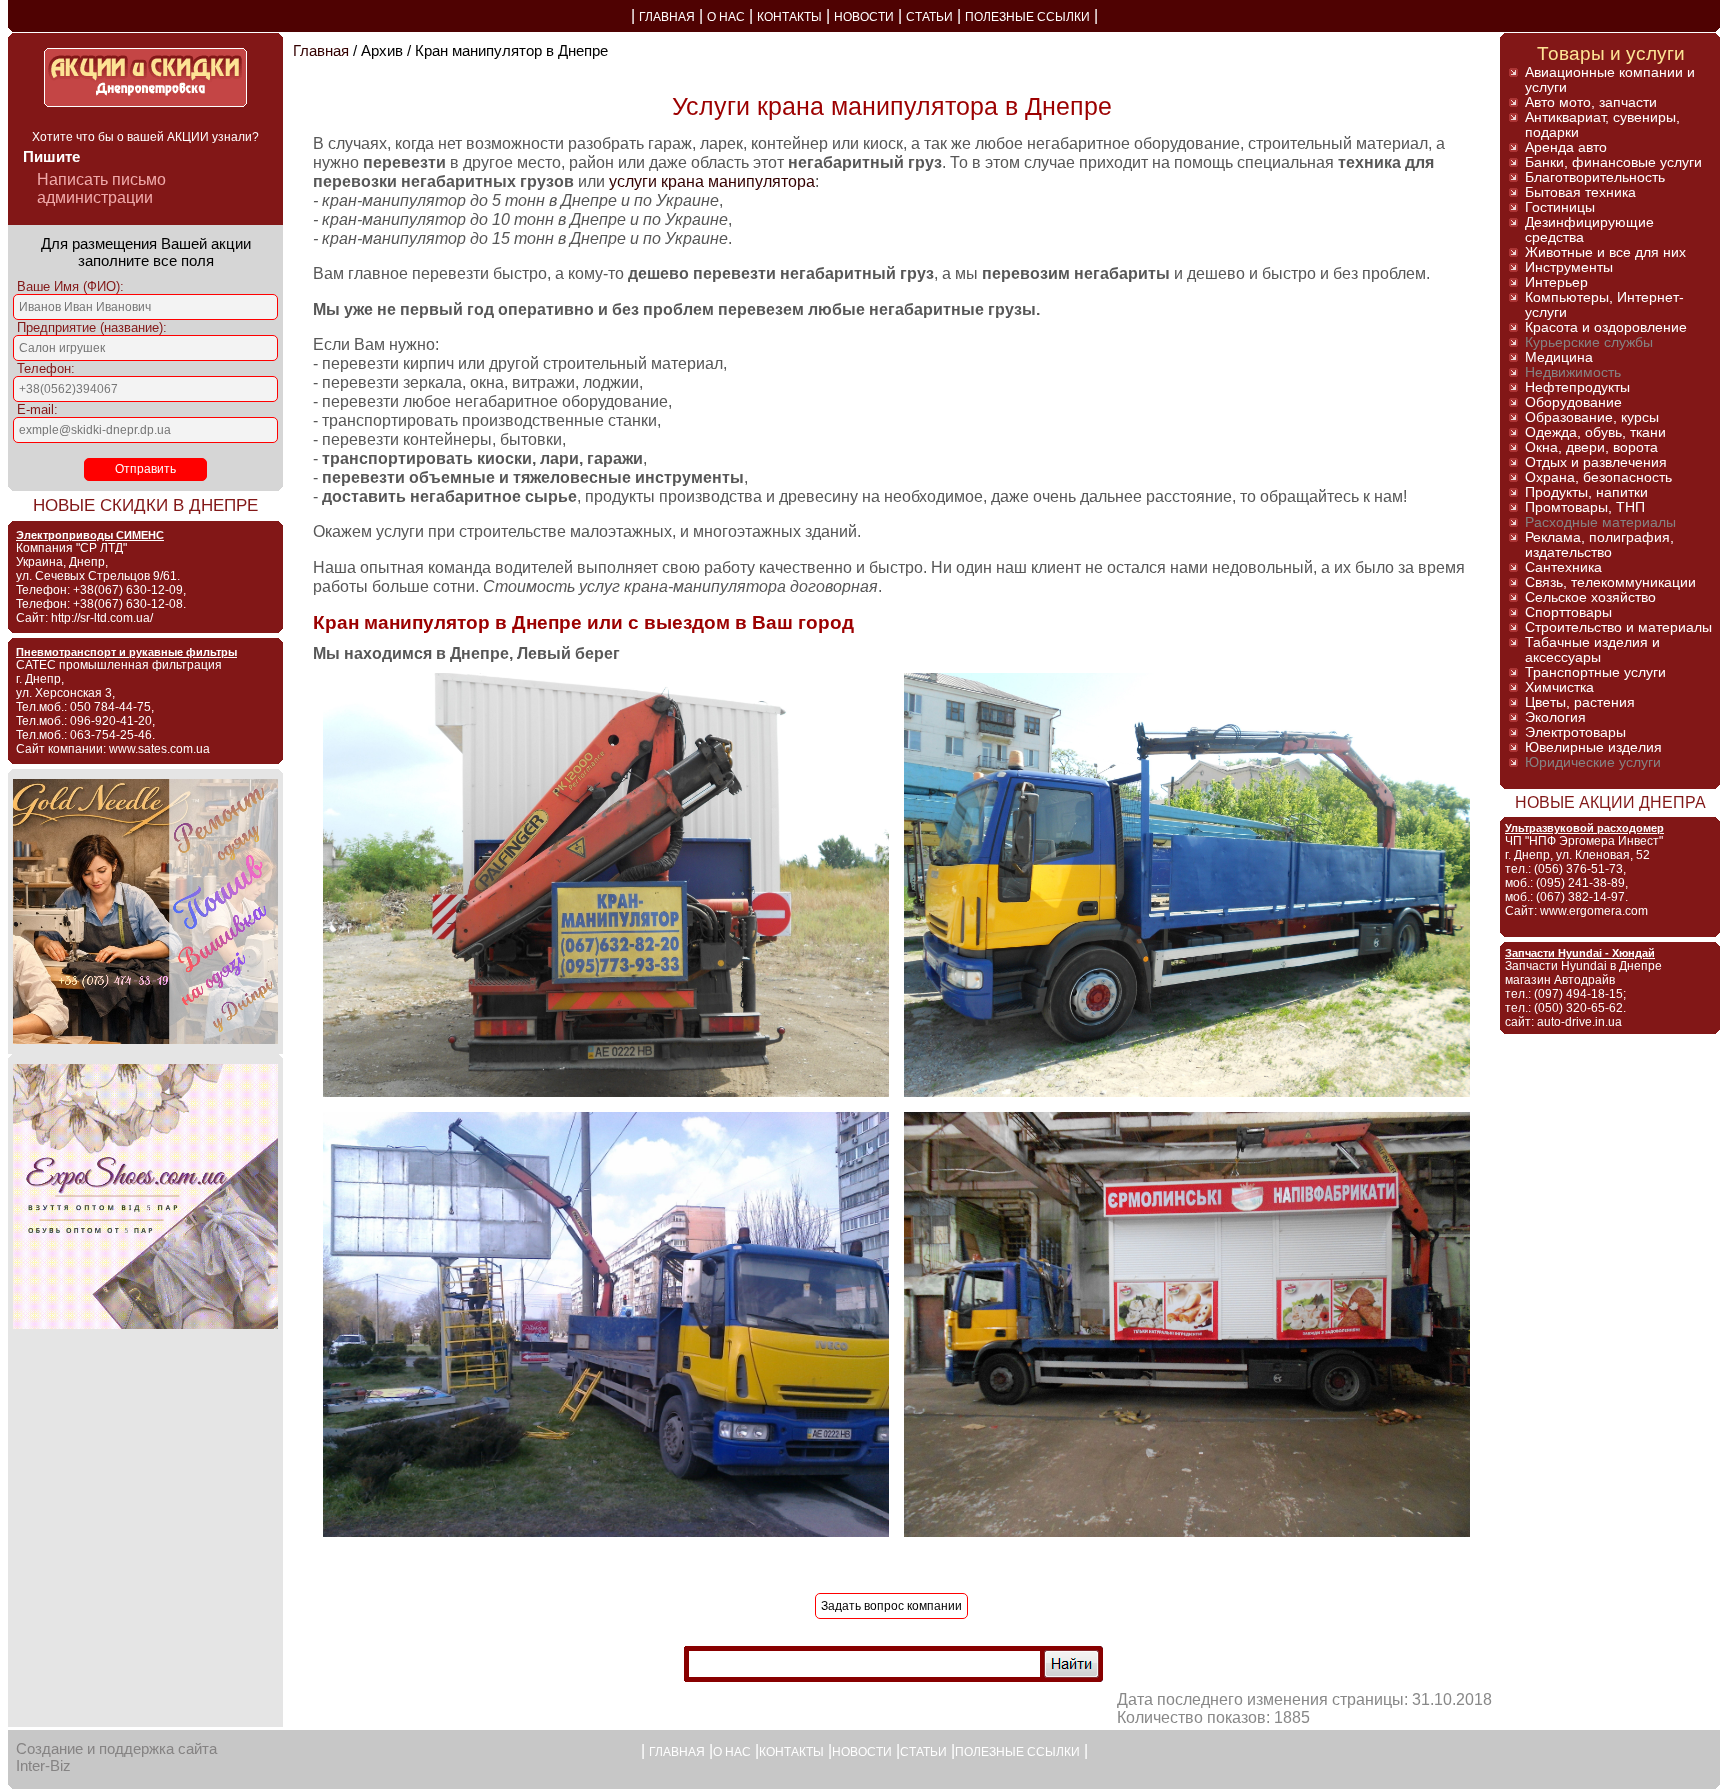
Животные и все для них (1605, 252)
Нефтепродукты (1577, 387)
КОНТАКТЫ (789, 17)
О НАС (726, 17)
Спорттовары (1568, 612)
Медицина (1559, 357)
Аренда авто (1566, 147)
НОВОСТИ (864, 17)
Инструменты (1569, 267)
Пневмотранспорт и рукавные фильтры (126, 652)
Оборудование (1573, 402)
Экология (1555, 717)
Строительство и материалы (1618, 627)
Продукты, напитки (1586, 492)
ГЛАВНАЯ (667, 17)
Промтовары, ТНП (1585, 507)
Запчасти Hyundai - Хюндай (1580, 953)
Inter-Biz (43, 1765)
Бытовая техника (1580, 192)
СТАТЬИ (929, 17)
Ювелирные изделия (1593, 747)
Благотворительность (1595, 177)
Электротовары (1575, 732)
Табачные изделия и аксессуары (1592, 650)
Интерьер (1556, 282)
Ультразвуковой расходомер (1584, 828)
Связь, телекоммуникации (1610, 582)
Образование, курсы (1592, 417)
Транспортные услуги (1595, 672)
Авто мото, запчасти (1591, 102)
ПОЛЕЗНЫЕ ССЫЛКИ (1027, 17)
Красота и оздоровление (1606, 327)
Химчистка (1559, 687)
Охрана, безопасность (1598, 477)
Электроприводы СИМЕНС (90, 535)
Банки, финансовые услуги (1613, 162)
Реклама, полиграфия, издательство (1599, 545)
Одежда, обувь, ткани (1595, 432)
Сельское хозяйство (1590, 597)
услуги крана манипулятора (712, 181)
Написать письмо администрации (101, 188)
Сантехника (1563, 567)
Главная (321, 50)
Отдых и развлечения (1596, 462)
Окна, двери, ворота (1591, 447)
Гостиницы (1560, 207)
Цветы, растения (1580, 702)
